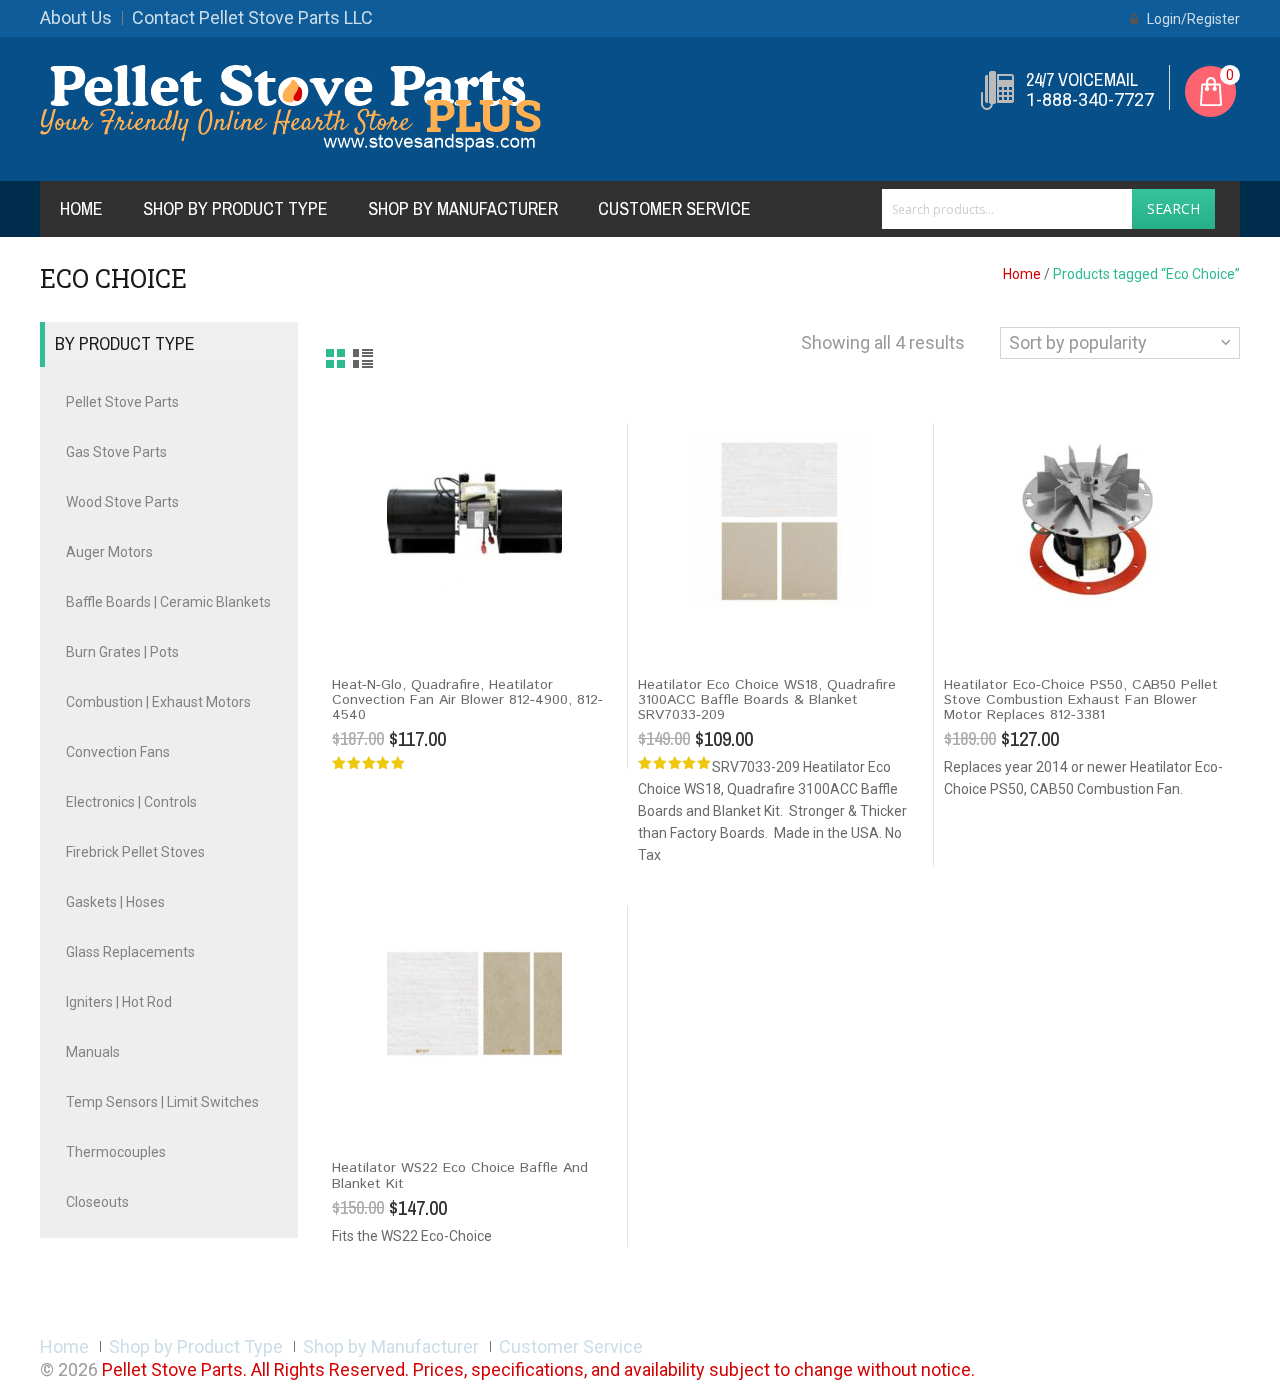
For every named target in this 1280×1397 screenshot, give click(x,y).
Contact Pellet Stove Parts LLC (252, 17)
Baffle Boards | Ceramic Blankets (168, 602)
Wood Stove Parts (122, 502)
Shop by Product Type (235, 208)
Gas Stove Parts (116, 452)
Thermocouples (116, 1152)
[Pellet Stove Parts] (290, 107)
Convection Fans (118, 752)
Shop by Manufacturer (463, 208)
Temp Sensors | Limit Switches (162, 1102)
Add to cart (374, 625)
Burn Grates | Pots (122, 652)
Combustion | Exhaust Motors (158, 702)
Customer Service (674, 208)
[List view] (364, 360)
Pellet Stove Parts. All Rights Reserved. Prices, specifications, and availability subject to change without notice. (538, 1369)
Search (1173, 208)
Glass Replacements (130, 952)
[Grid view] (336, 360)
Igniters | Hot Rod (119, 1002)
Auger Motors (109, 552)
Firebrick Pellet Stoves (135, 852)
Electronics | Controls (131, 802)
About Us (76, 17)
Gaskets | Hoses (115, 902)
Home (81, 208)
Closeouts (97, 1202)
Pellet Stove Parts (122, 402)
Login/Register (1192, 19)
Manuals (93, 1052)
